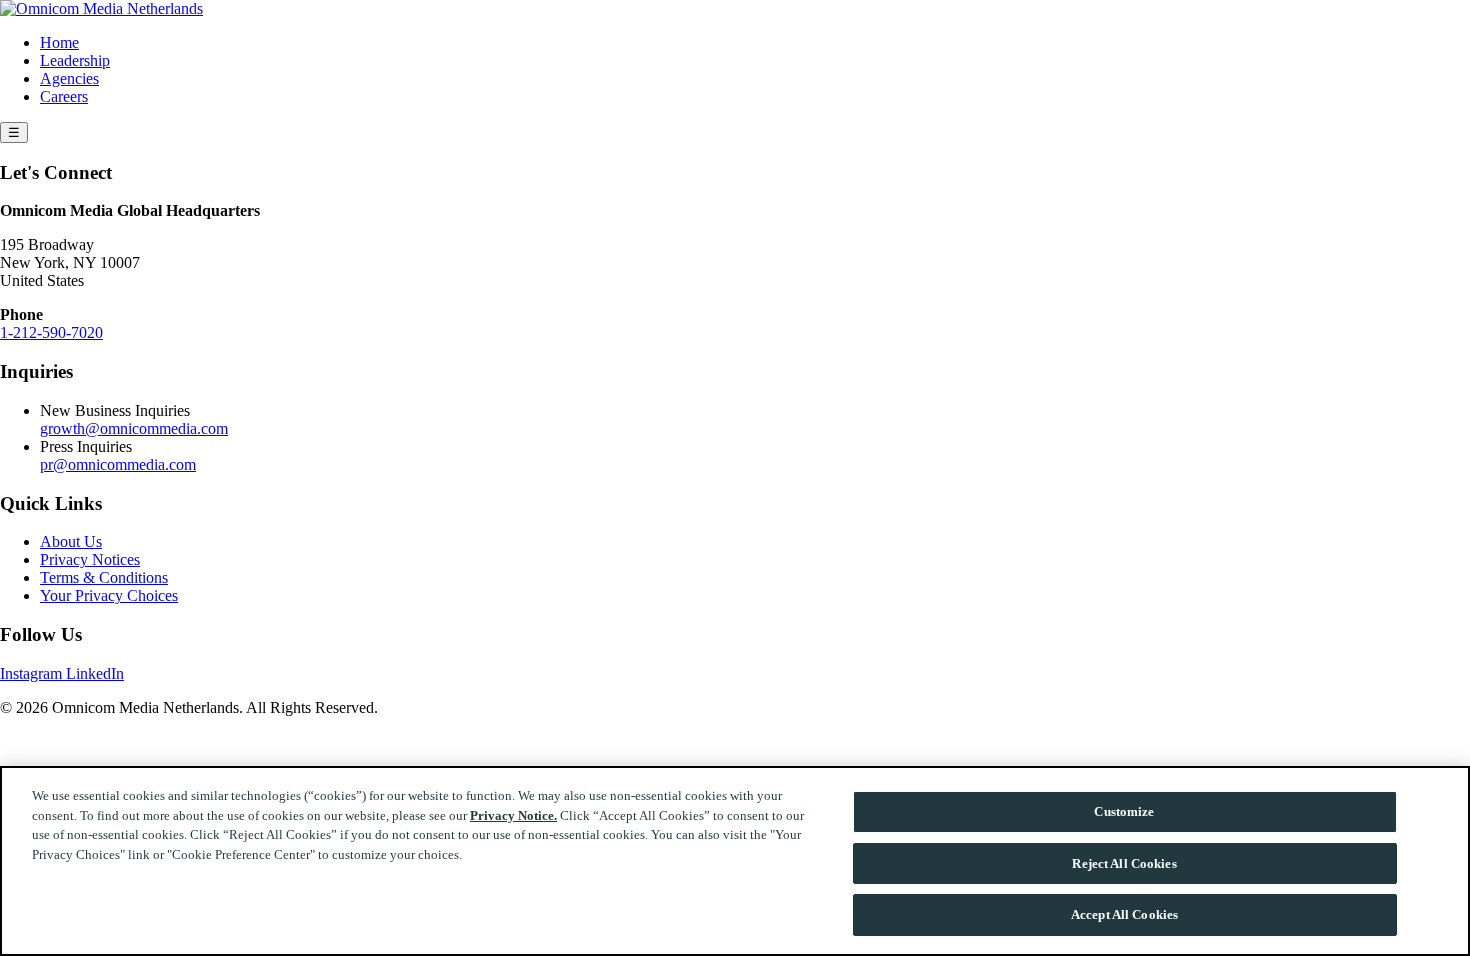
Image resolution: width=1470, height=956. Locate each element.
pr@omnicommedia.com (118, 464)
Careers (64, 96)
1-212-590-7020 (51, 332)
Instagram (33, 673)
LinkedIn (95, 673)
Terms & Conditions (104, 577)
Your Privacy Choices (109, 595)
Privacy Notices (90, 559)
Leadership (75, 60)
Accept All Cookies (1124, 914)
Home (59, 42)
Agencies (69, 78)
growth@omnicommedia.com (134, 428)
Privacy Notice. (513, 815)
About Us (71, 541)
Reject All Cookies (1124, 863)
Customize (1124, 811)
